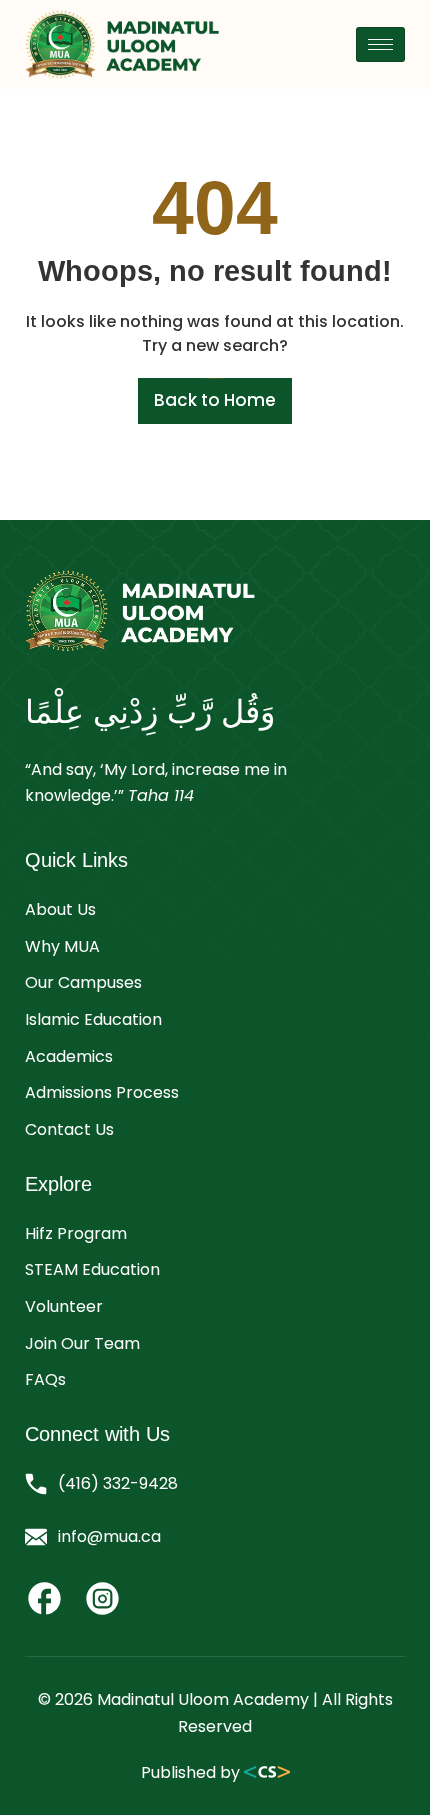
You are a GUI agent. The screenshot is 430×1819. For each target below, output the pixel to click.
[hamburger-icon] (380, 44)
